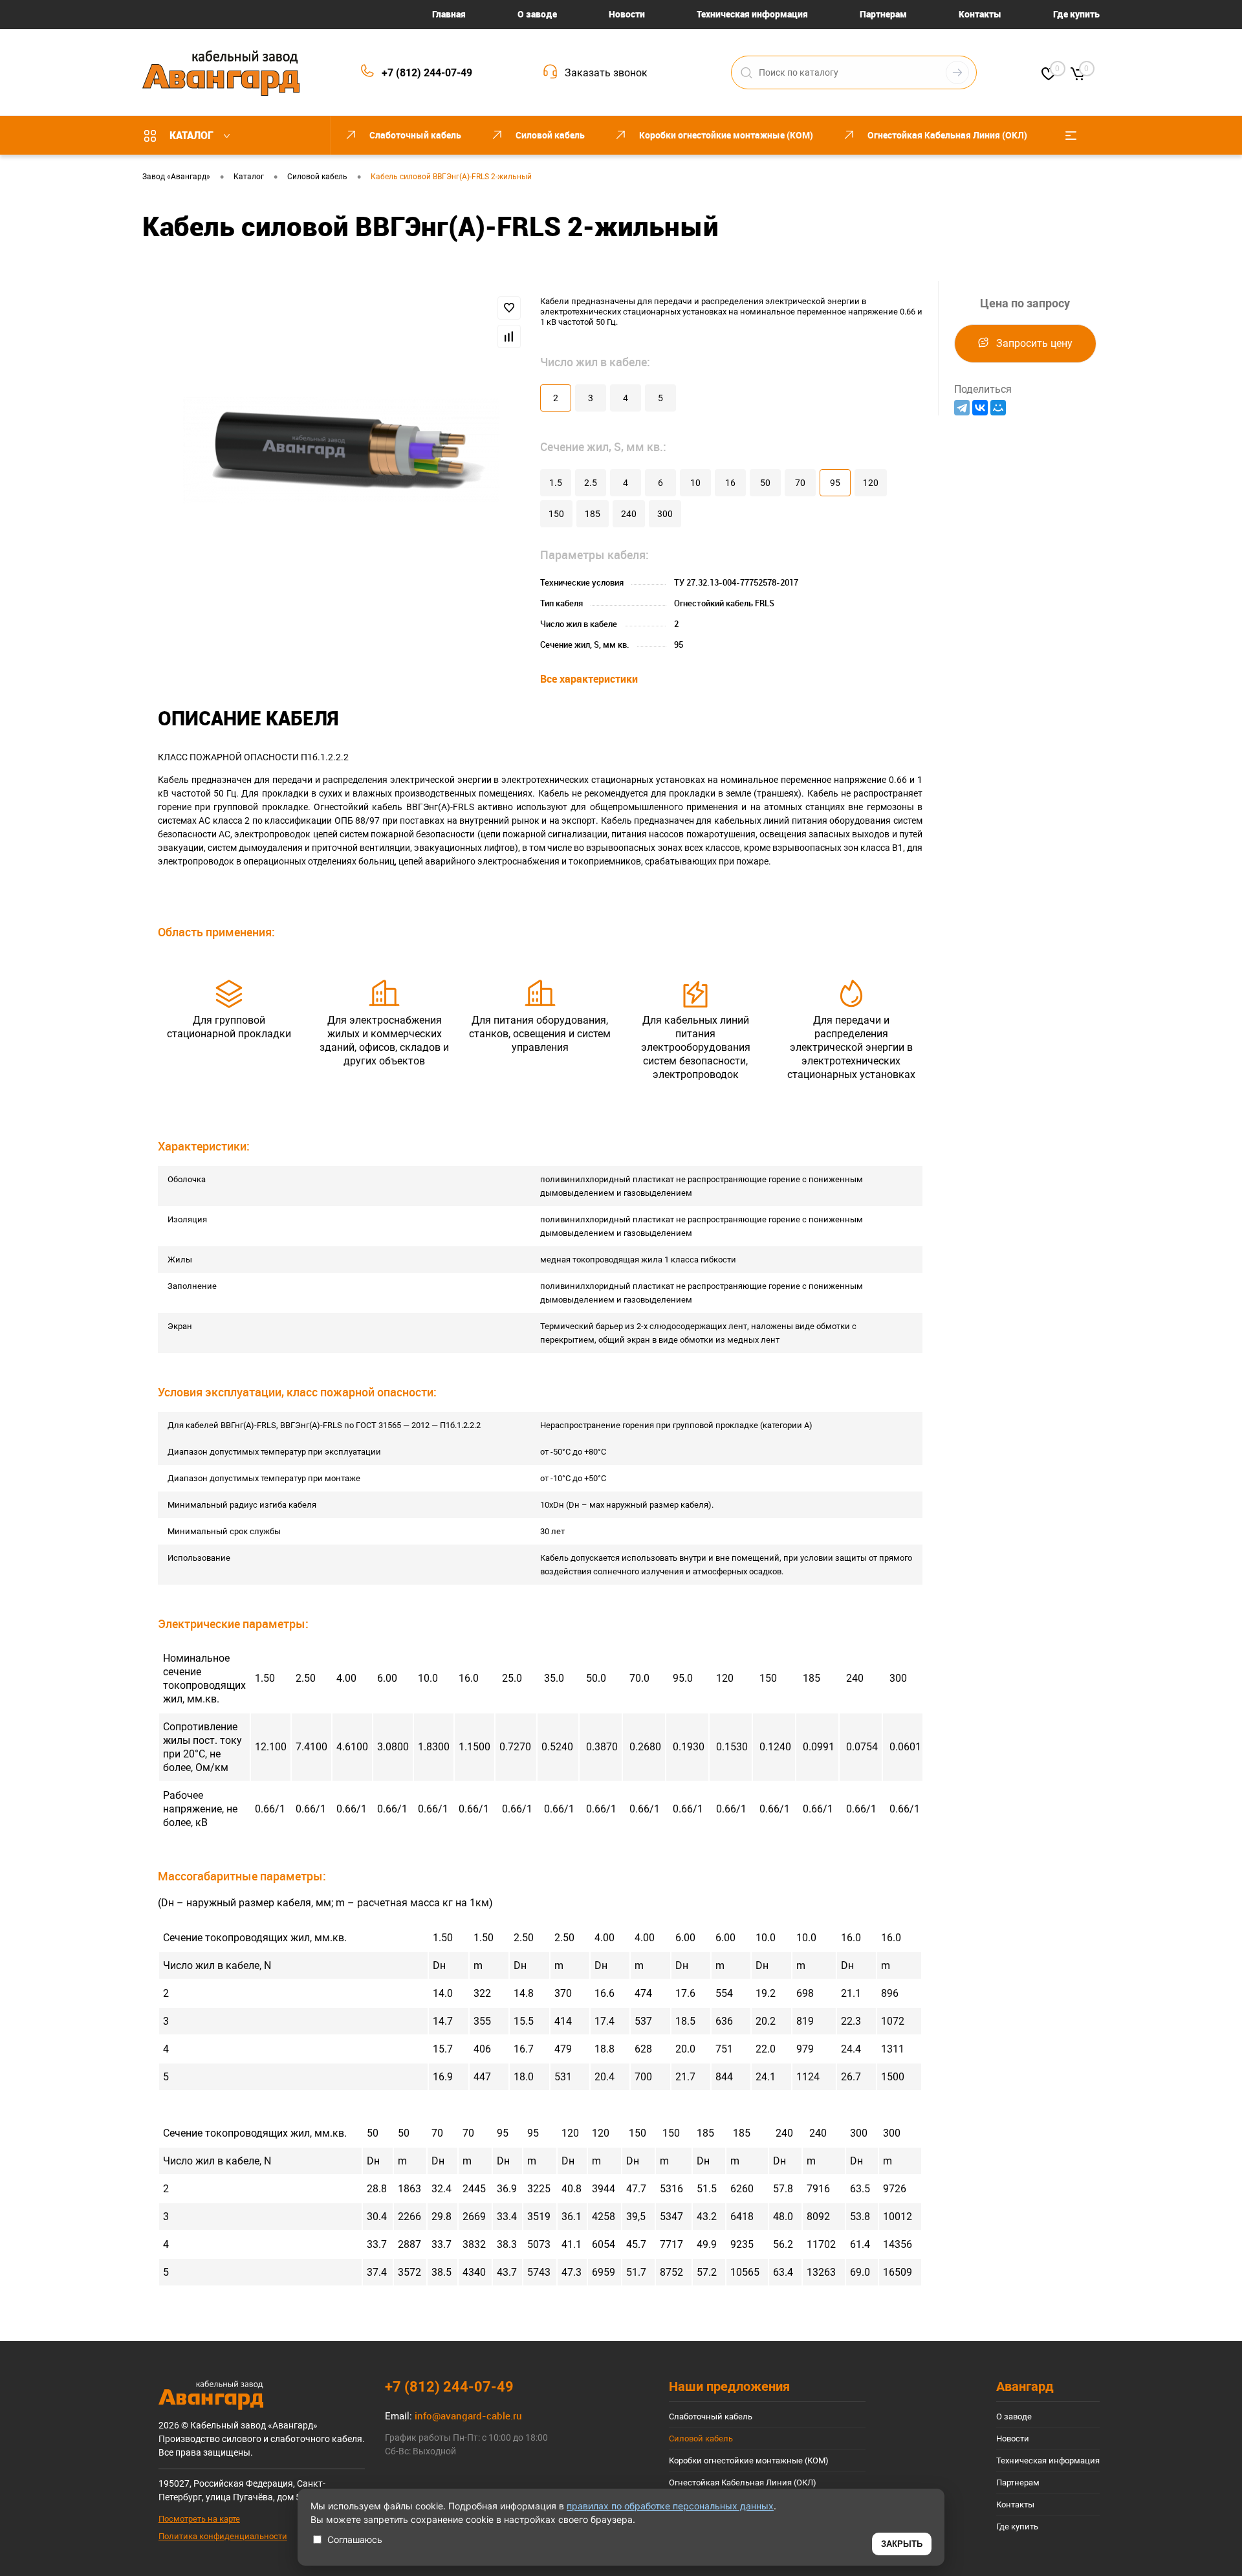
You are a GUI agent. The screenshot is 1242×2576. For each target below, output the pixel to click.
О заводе (537, 14)
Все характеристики (589, 679)
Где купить (1076, 14)
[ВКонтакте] (980, 408)
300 (665, 514)
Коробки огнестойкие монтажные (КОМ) (749, 2460)
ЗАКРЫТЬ (902, 2544)
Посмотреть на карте (199, 2519)
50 (765, 483)
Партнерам (883, 14)
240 (629, 514)
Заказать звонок (606, 73)
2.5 (591, 483)
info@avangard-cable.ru (468, 2416)
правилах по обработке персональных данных (670, 2506)
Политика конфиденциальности (223, 2536)
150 (556, 514)
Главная (449, 14)
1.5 (556, 483)
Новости (627, 14)
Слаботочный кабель (711, 2416)
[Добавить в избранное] (509, 308)
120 (871, 483)
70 (800, 483)
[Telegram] (962, 408)
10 (695, 483)
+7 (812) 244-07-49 (427, 73)
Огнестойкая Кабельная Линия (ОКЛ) (743, 2482)
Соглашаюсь (355, 2539)
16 (730, 483)
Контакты (980, 14)
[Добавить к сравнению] (509, 336)
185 (593, 514)
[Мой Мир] (998, 408)
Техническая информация (752, 14)
